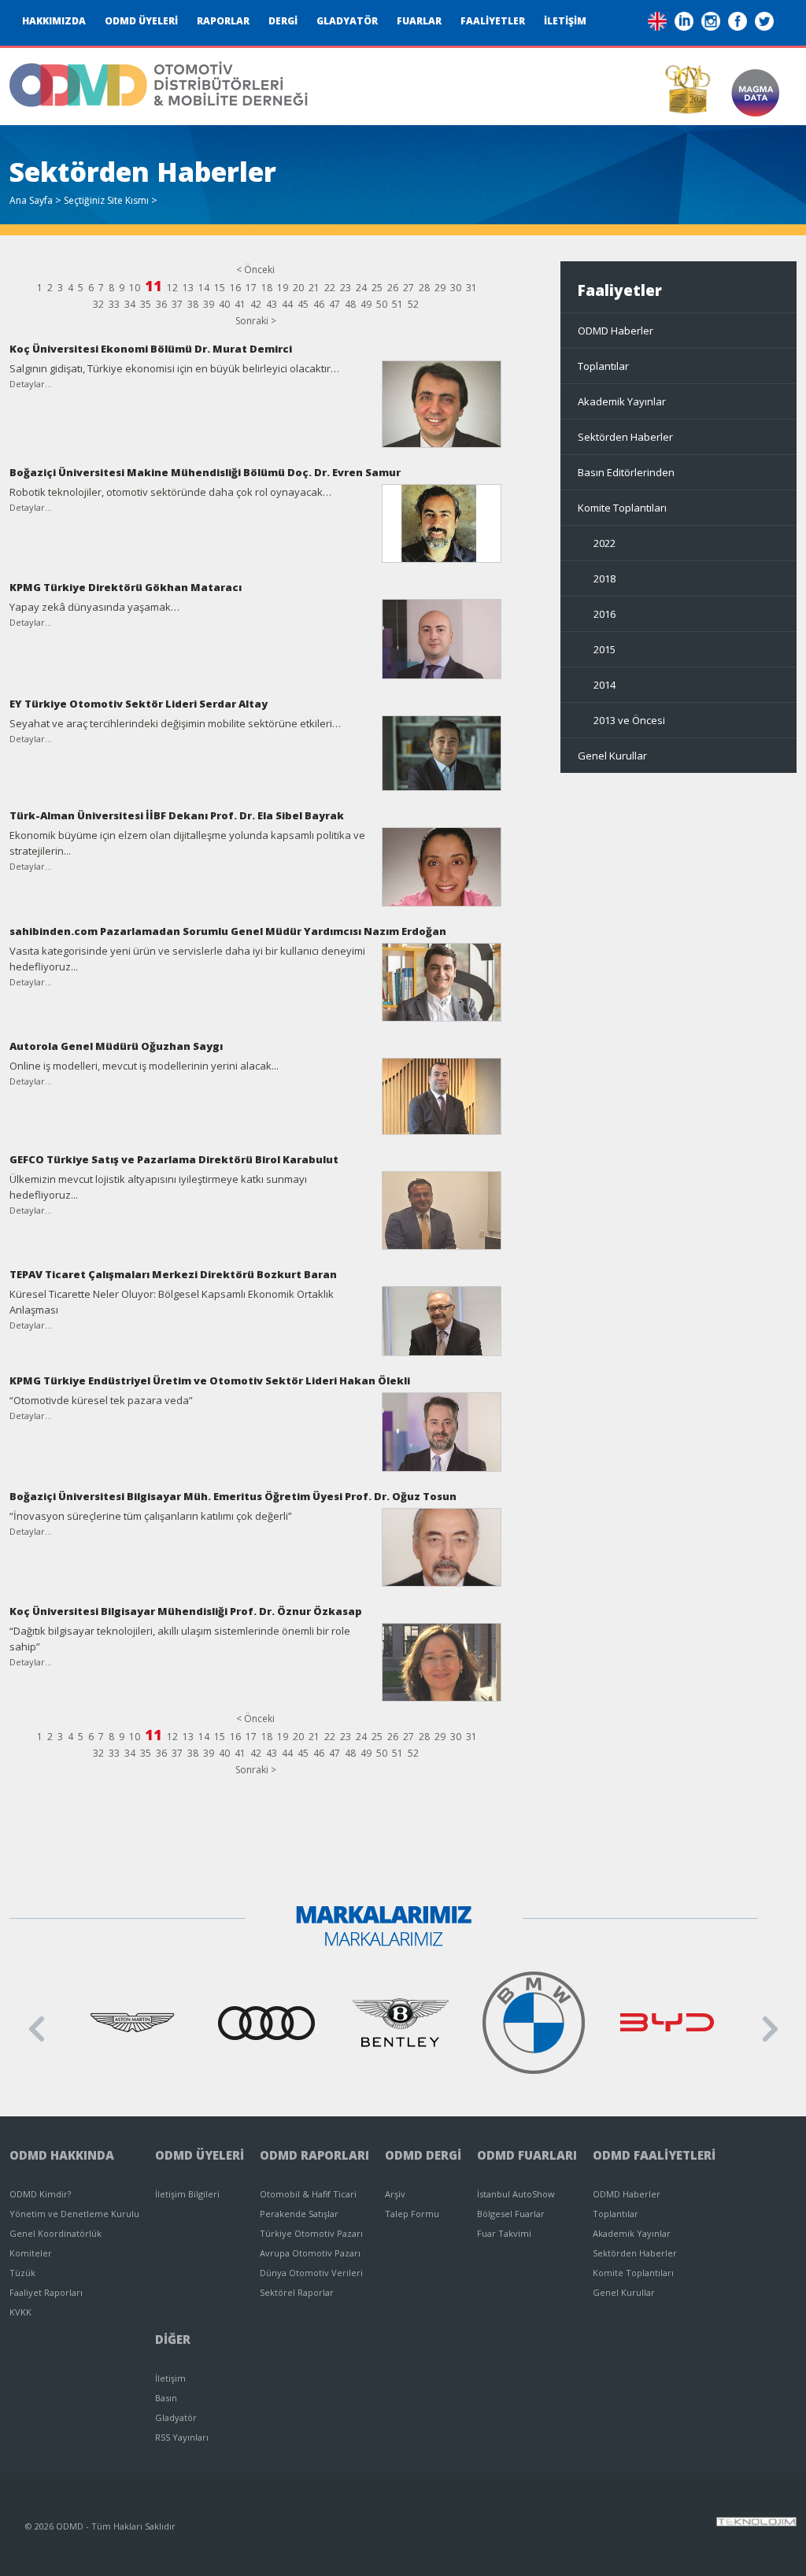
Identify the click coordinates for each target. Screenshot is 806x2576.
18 (267, 288)
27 (409, 288)
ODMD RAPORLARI (314, 2155)
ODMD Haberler (616, 331)
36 (161, 304)
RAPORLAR (223, 21)
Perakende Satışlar (299, 2214)
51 (397, 304)
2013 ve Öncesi (629, 720)
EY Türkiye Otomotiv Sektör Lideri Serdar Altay (139, 704)
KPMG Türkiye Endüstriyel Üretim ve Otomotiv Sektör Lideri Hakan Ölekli (210, 1380)
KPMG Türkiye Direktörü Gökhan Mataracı (126, 587)
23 (346, 288)
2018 (604, 578)
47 (335, 304)
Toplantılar (603, 366)
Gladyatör (176, 2417)
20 (298, 288)
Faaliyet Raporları (46, 2292)
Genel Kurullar (612, 756)
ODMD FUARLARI (527, 2155)
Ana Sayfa (31, 200)
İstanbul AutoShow (516, 2194)
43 (272, 304)
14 (204, 288)
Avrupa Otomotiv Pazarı (310, 2253)
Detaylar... (31, 384)
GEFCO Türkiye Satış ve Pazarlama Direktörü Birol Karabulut (174, 1159)
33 (114, 304)
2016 (604, 614)
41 (240, 304)
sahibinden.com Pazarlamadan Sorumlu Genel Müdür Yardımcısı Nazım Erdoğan (228, 931)
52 (413, 304)
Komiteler (31, 2253)
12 (172, 288)
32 (98, 304)
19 (283, 288)
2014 (604, 685)
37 (177, 304)
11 (153, 286)
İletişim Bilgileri (187, 2194)
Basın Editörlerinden (626, 472)
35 (146, 304)
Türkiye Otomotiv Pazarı (311, 2233)
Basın (166, 2398)
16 (235, 288)
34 (130, 304)
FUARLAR (419, 21)
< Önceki (255, 270)
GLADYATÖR (347, 21)
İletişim (170, 2378)
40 (224, 304)
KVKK (20, 2312)
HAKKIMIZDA (54, 21)
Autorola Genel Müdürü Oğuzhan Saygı (116, 1046)
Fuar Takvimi (504, 2233)
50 (382, 304)
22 (330, 288)
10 (135, 288)
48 (350, 304)
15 (220, 288)
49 (366, 304)
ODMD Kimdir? (40, 2194)
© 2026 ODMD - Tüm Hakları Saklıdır (100, 2526)
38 (193, 304)
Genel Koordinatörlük (55, 2233)
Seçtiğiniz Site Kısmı (106, 200)
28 (424, 288)
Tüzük (22, 2273)
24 (361, 288)
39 (209, 304)
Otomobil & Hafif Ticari (308, 2194)
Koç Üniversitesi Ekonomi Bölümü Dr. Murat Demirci (151, 349)
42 (256, 304)
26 (393, 288)
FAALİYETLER (493, 21)
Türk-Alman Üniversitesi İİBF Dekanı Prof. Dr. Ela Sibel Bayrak (177, 815)
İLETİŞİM (565, 21)
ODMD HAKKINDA (62, 2155)
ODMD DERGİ (423, 2155)
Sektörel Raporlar (297, 2292)
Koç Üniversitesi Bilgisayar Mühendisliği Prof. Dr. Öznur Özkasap (186, 1611)
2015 (604, 649)
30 (456, 288)
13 (188, 288)
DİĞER (173, 2339)
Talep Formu (412, 2214)
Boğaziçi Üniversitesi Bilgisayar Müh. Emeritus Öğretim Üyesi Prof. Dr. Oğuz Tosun (233, 1496)
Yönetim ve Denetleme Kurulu (74, 2214)
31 (471, 288)
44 (287, 304)
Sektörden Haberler (625, 437)
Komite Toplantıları (622, 508)
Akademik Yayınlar (622, 401)
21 (314, 288)
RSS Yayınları (182, 2437)
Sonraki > (256, 321)
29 (440, 288)
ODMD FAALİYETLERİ (654, 2155)
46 (319, 304)
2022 (604, 543)
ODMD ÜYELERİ (141, 21)
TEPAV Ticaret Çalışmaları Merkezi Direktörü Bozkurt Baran (173, 1274)
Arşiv (395, 2194)
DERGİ (283, 21)
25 (377, 288)
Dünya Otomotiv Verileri (311, 2273)
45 (303, 304)
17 (251, 288)
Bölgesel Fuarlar (511, 2214)
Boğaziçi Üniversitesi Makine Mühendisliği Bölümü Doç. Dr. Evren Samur (205, 472)
